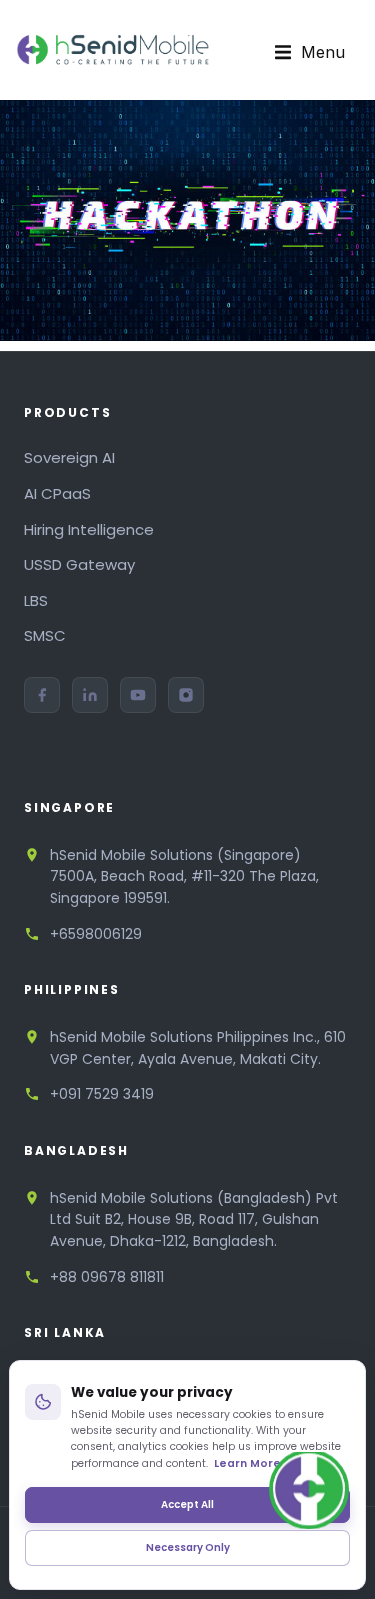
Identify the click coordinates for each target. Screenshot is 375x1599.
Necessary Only (188, 1547)
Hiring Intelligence (89, 529)
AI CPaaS (57, 493)
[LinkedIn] (90, 695)
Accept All (187, 1504)
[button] (310, 53)
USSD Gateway (79, 564)
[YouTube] (138, 695)
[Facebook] (42, 695)
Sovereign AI (69, 457)
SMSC (45, 635)
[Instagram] (186, 695)
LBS (36, 600)
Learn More (247, 1463)
